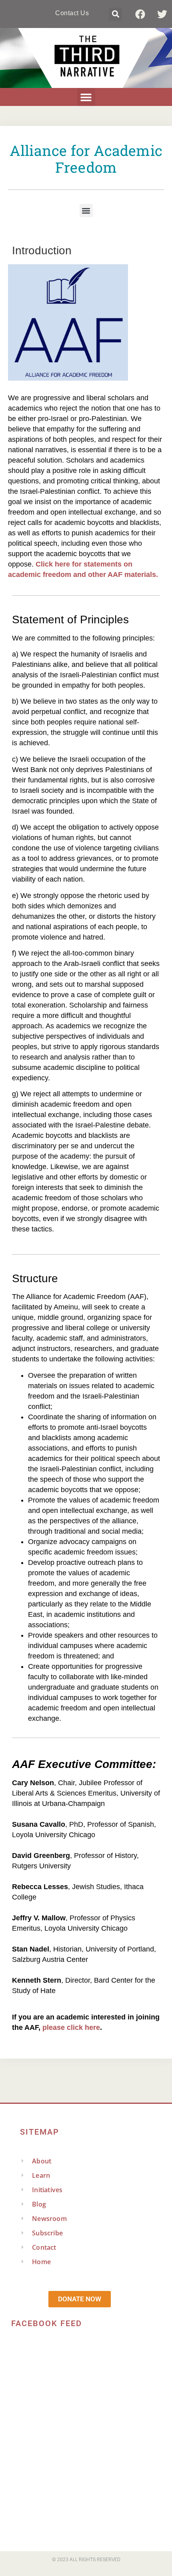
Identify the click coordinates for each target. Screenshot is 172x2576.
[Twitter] (162, 14)
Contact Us (72, 13)
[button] (115, 14)
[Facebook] (140, 14)
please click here (71, 2027)
